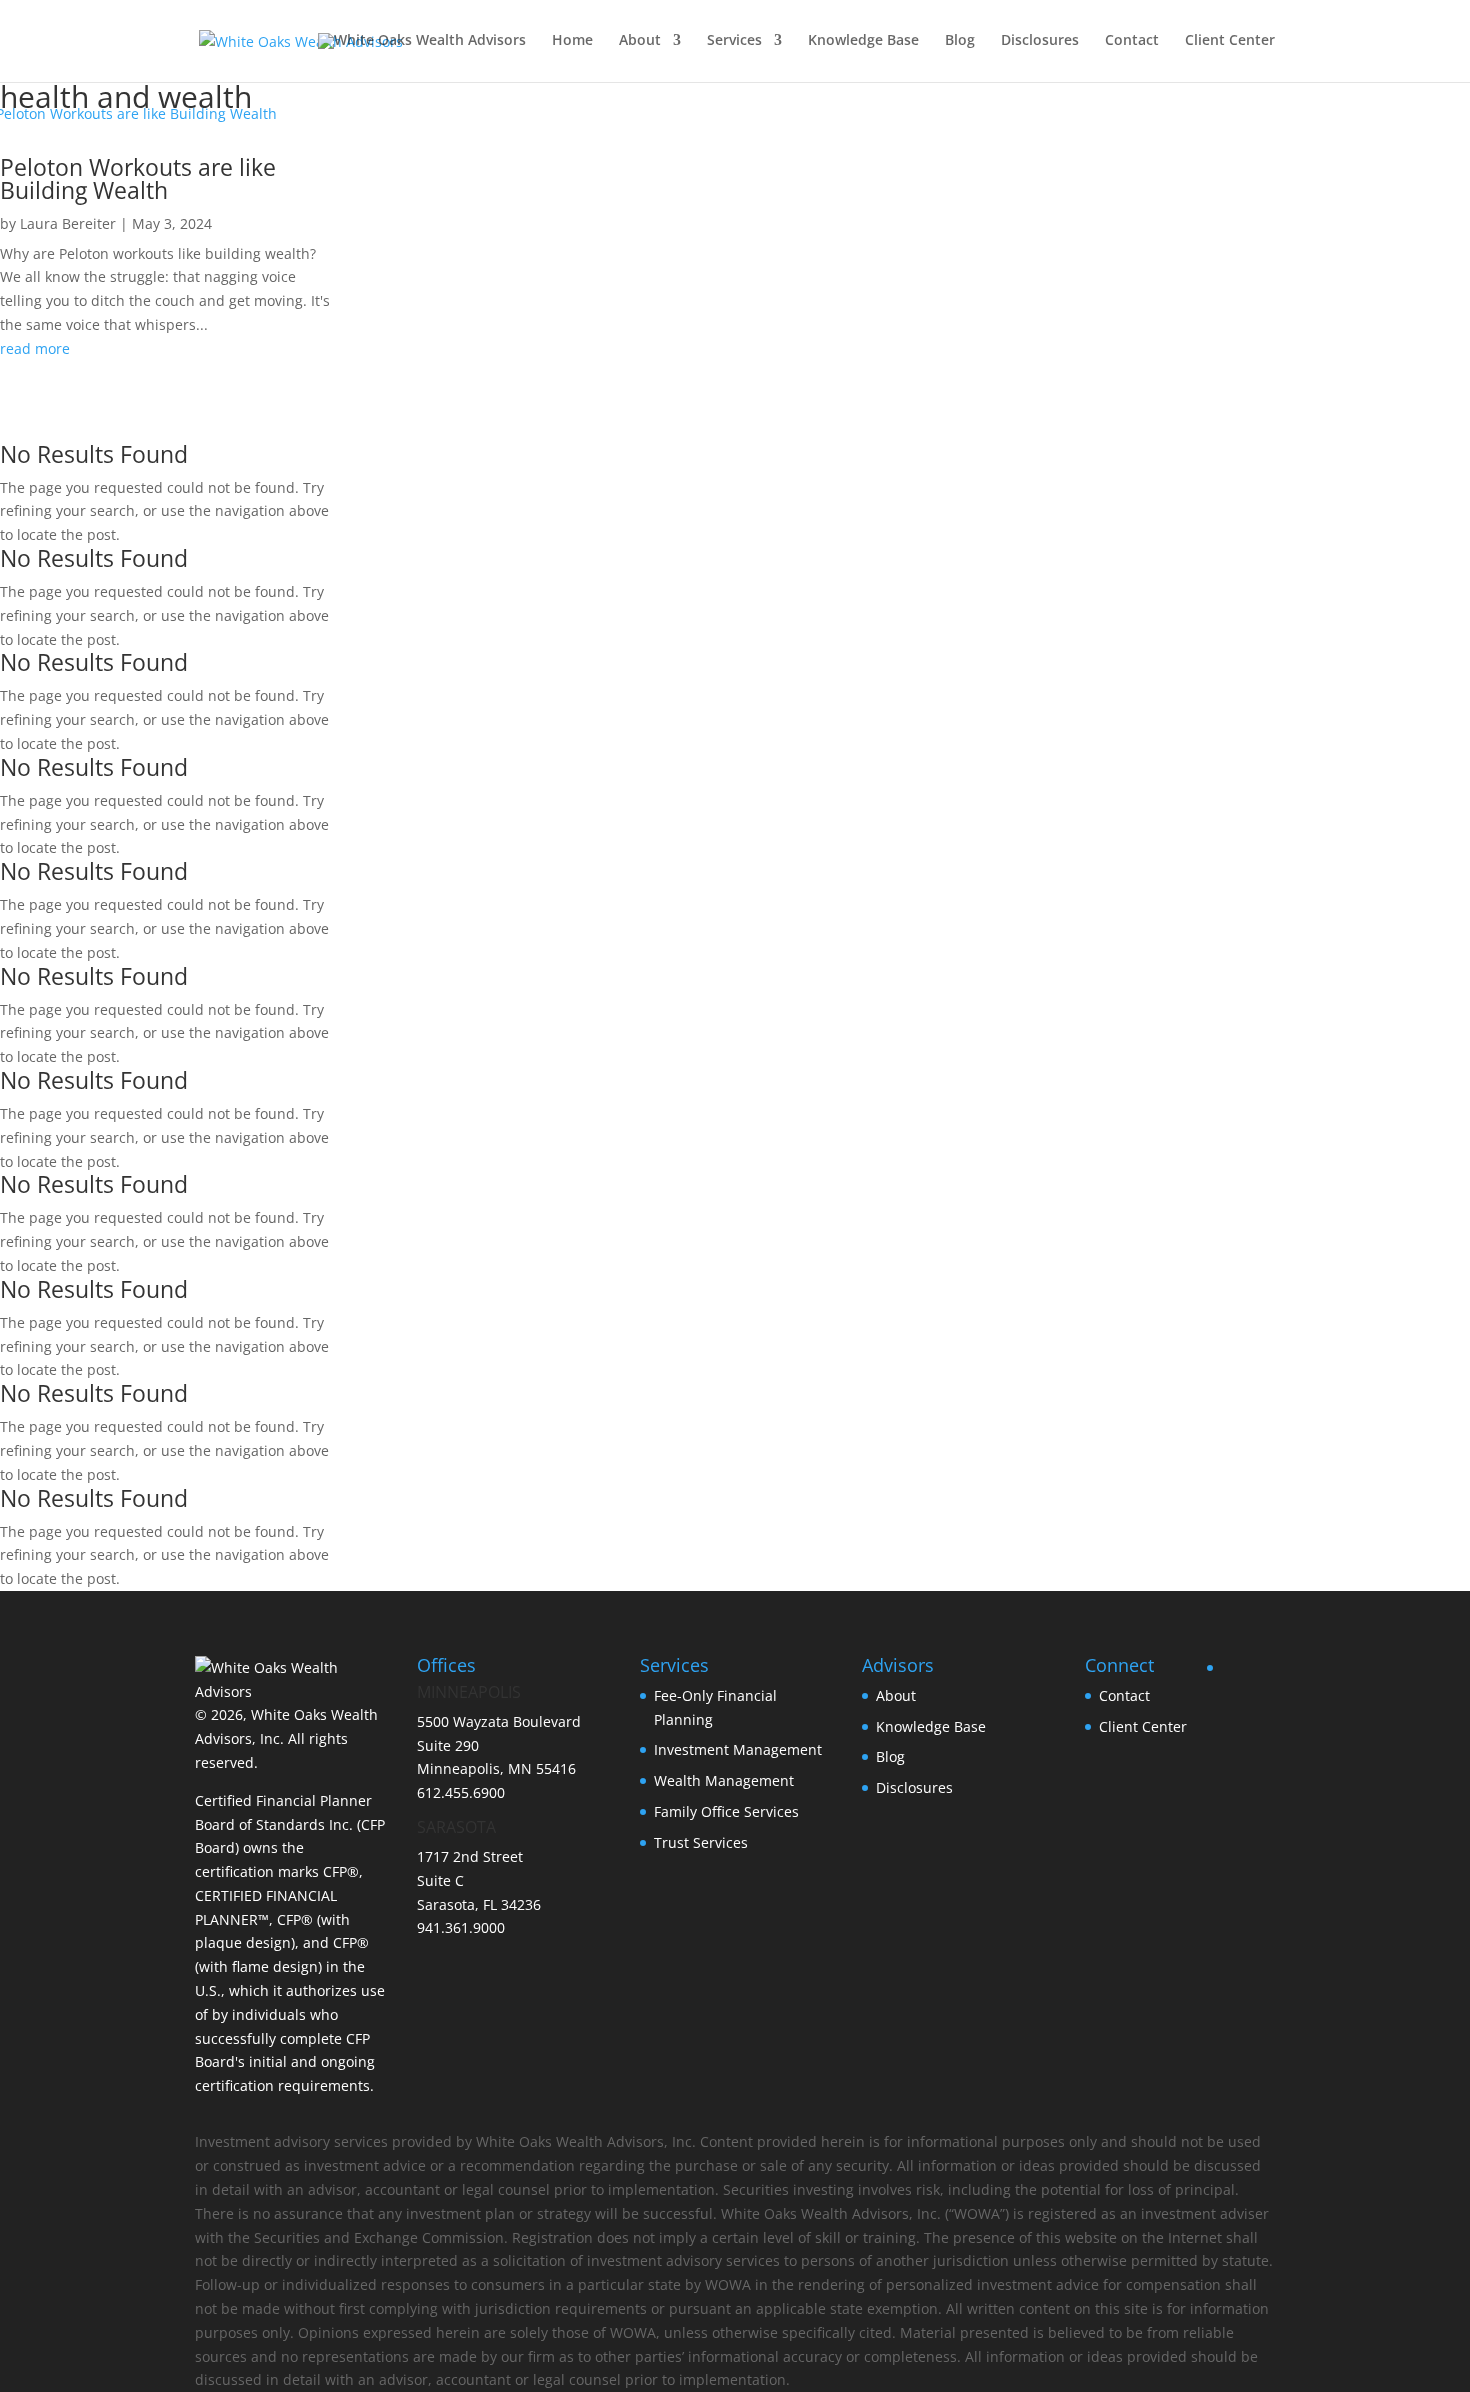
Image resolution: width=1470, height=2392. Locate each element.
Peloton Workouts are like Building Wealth (138, 178)
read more (35, 348)
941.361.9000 (461, 1927)
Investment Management (738, 1749)
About (640, 41)
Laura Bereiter (68, 223)
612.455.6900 (461, 1792)
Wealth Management (724, 1780)
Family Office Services (726, 1811)
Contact (1132, 41)
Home (572, 41)
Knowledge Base (863, 41)
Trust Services (701, 1842)
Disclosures (1040, 41)
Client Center (1230, 41)
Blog (960, 41)
